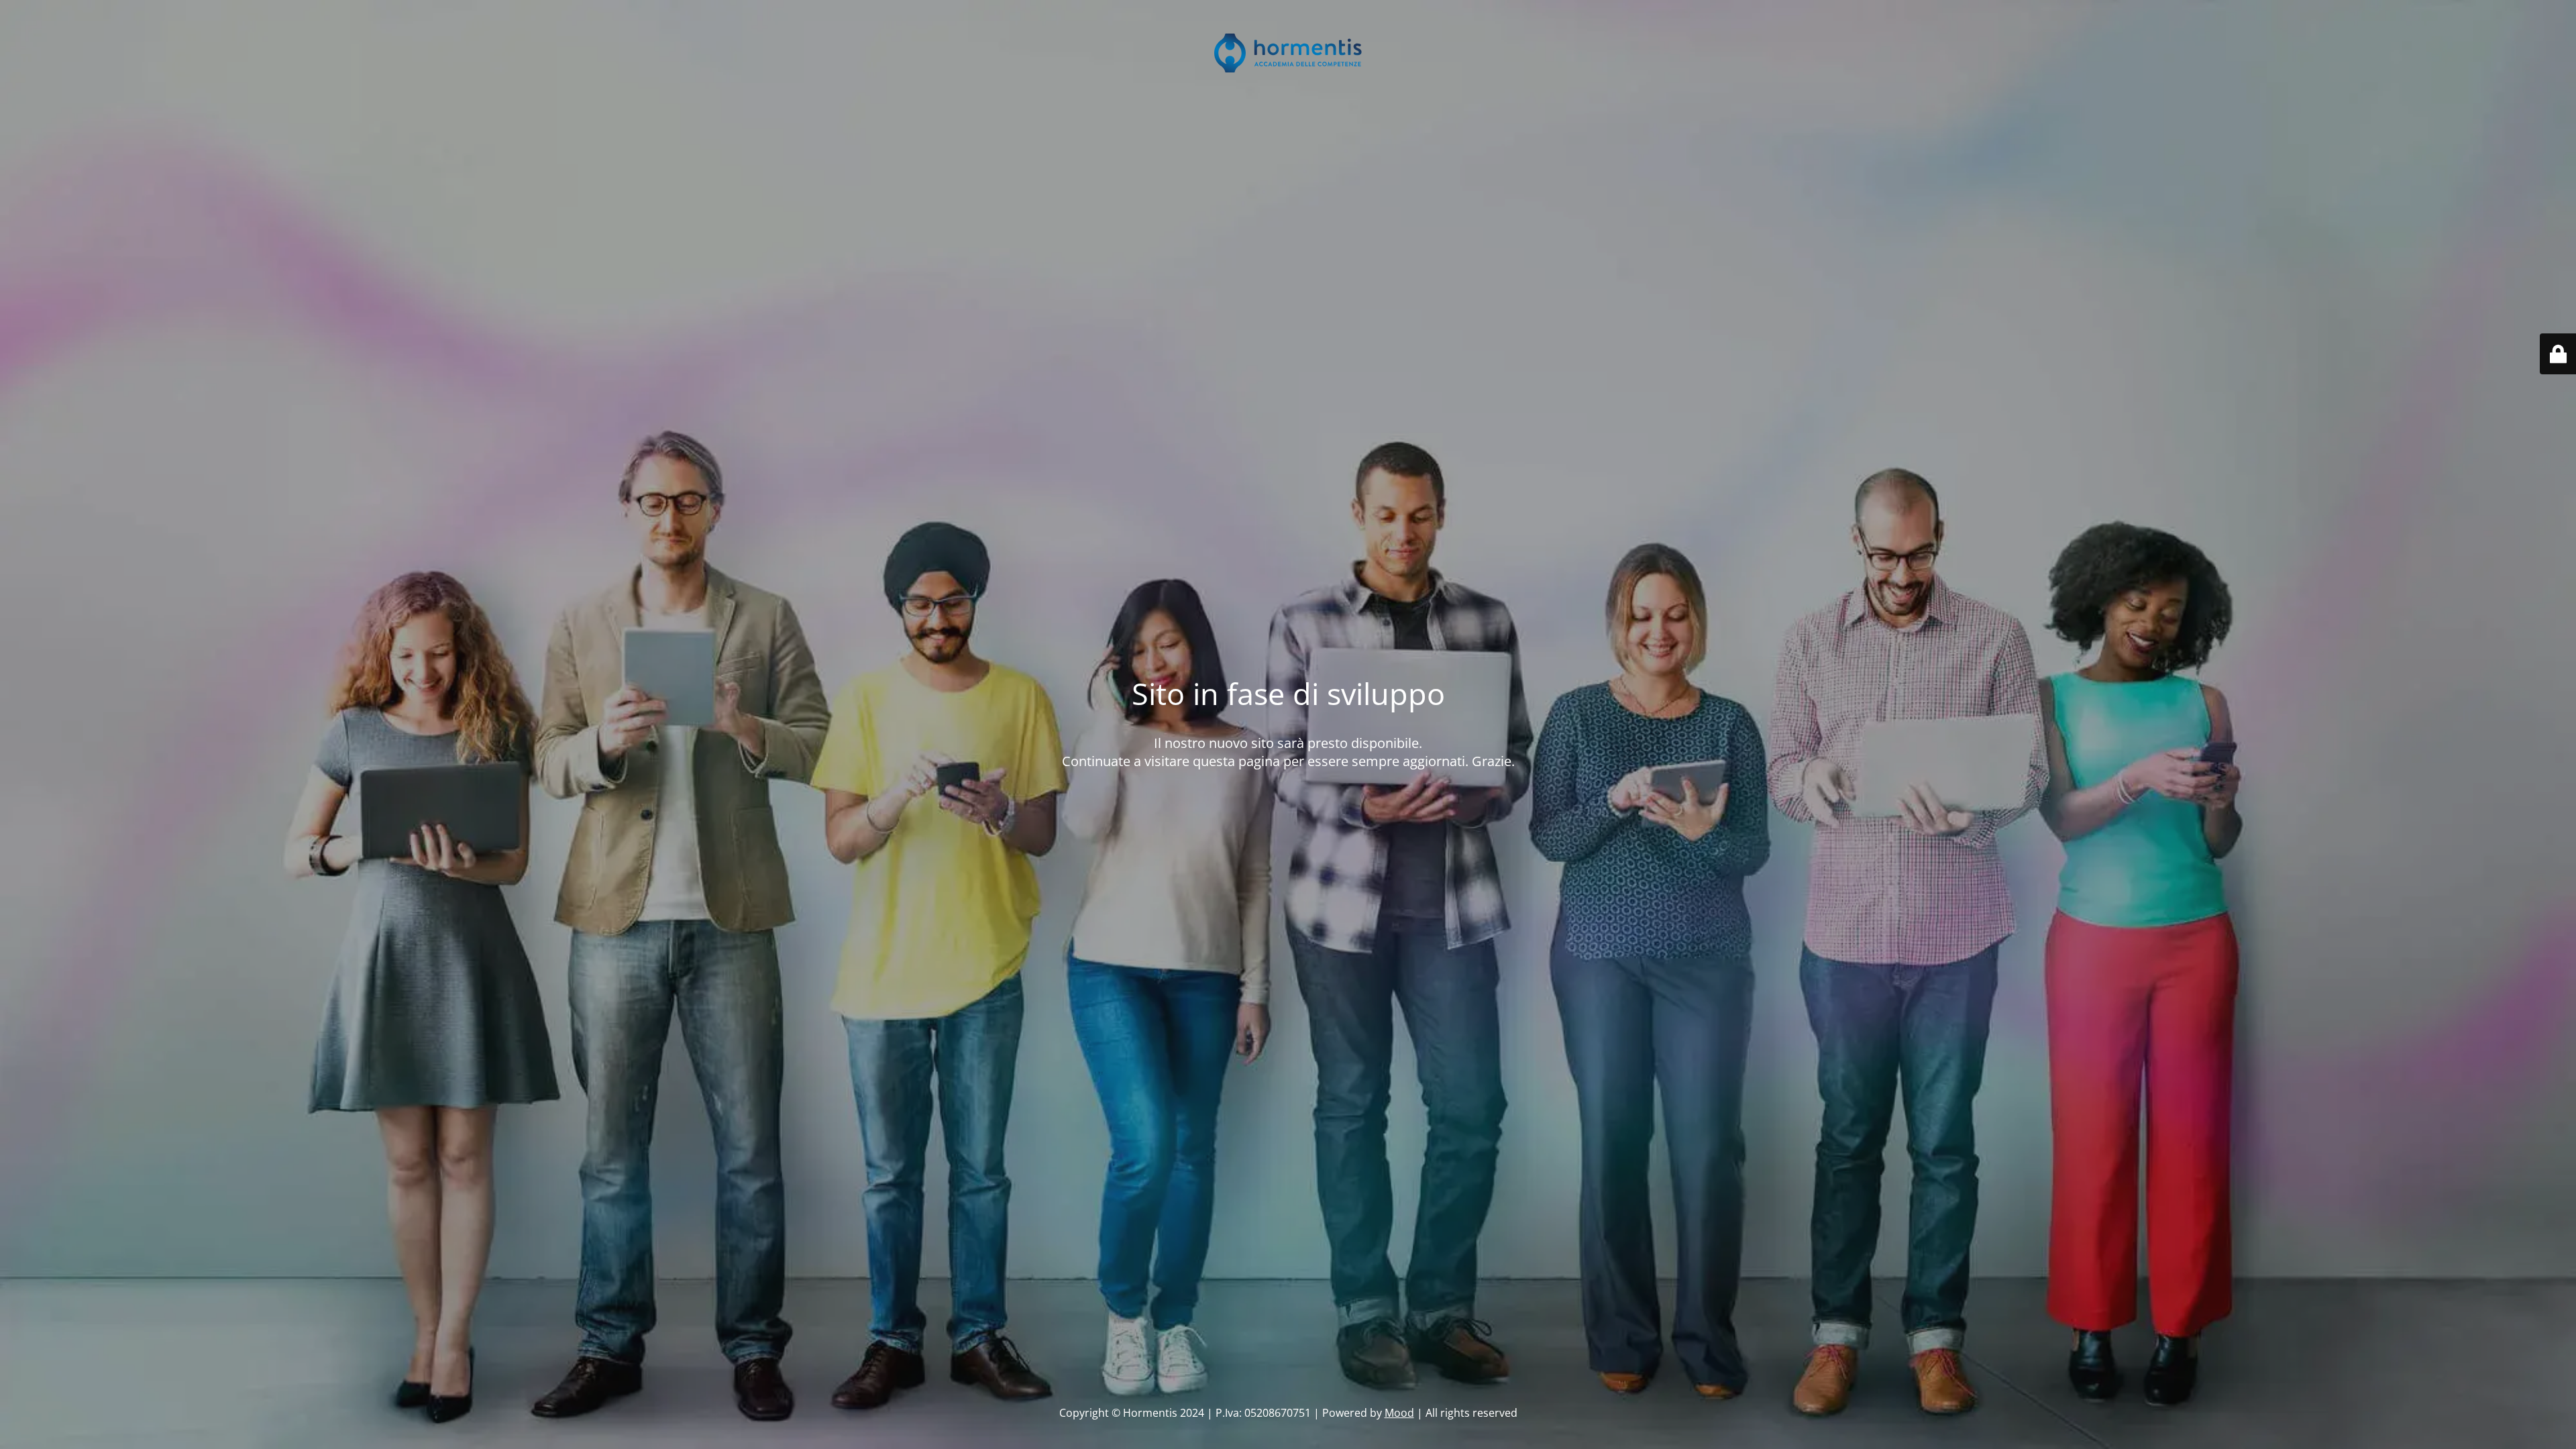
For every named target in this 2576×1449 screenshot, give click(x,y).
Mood (1399, 1413)
